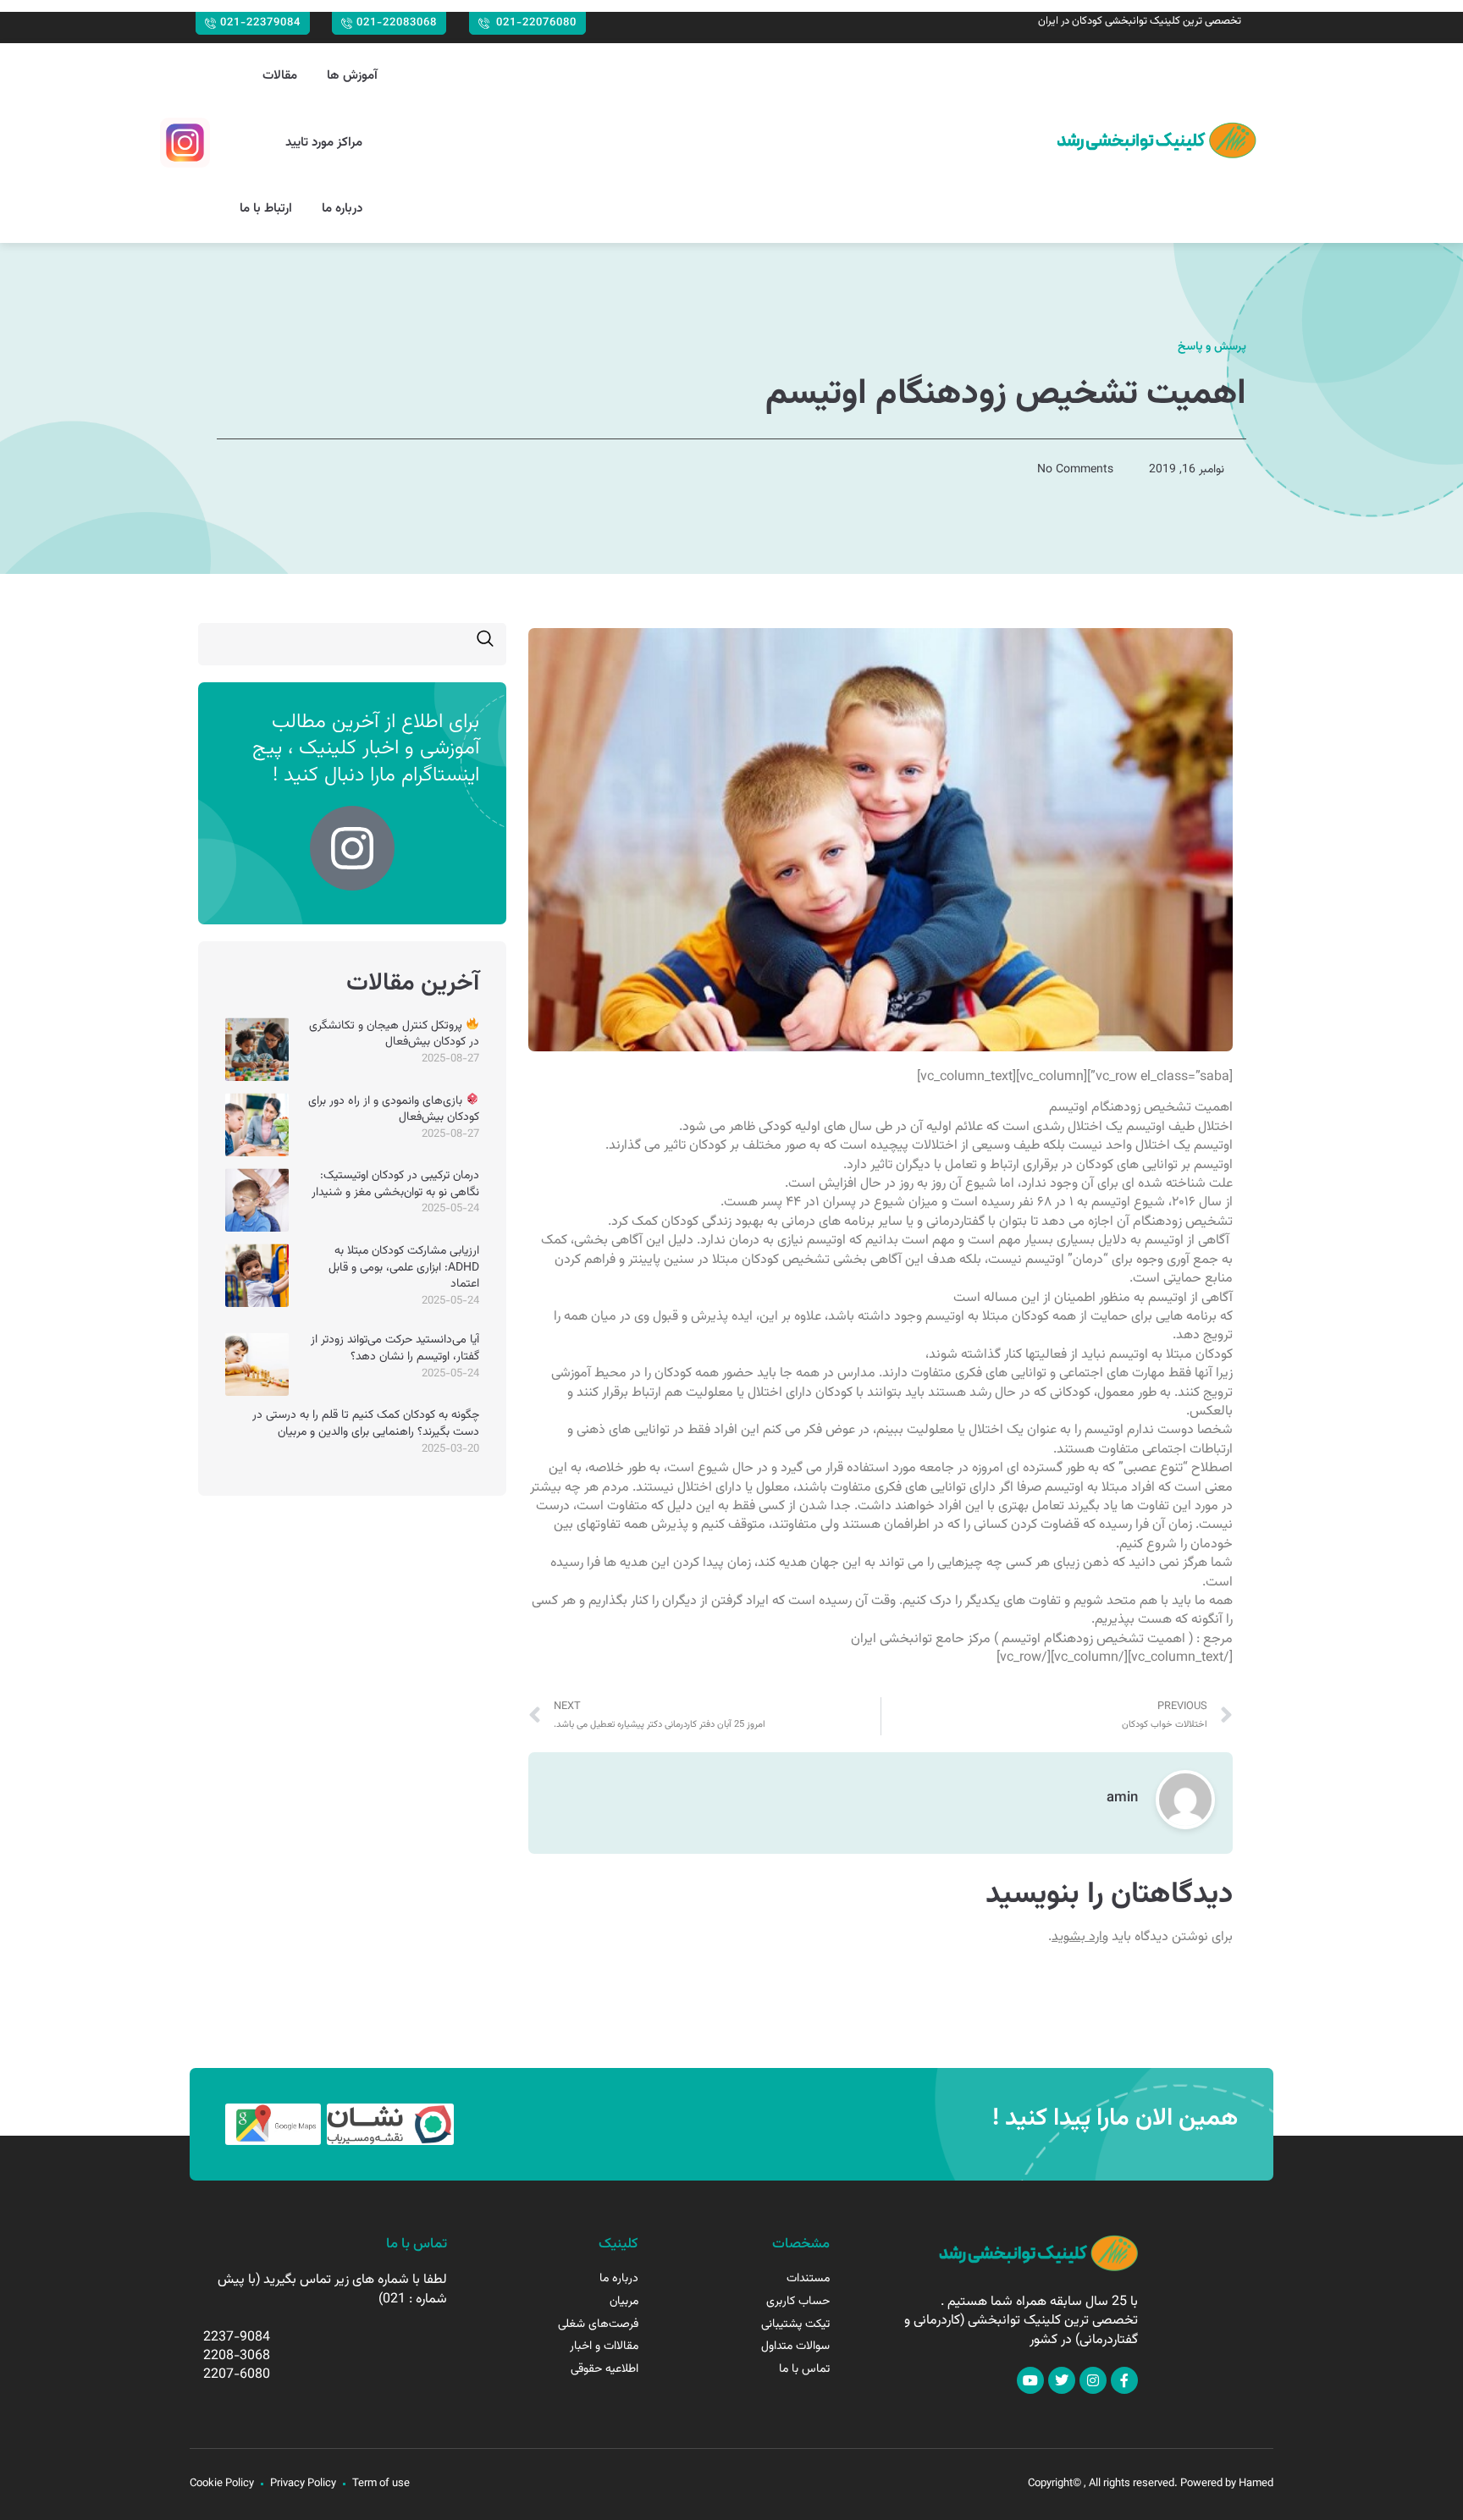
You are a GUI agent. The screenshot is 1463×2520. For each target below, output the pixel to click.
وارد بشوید (1080, 1937)
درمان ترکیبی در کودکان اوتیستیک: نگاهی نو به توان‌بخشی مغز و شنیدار (395, 1184)
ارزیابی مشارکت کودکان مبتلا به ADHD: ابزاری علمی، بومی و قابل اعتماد (404, 1268)
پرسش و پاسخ (1212, 347)
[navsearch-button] (485, 644)
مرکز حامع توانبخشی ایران (921, 1639)
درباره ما (342, 209)
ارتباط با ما (266, 209)
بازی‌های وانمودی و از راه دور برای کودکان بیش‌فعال (394, 1110)
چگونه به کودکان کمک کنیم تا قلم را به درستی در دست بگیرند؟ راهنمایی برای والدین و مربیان (366, 1424)
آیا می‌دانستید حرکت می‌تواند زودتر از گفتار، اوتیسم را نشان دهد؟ (395, 1348)
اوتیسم (1146, 1127)
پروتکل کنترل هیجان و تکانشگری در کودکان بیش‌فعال (394, 1034)
